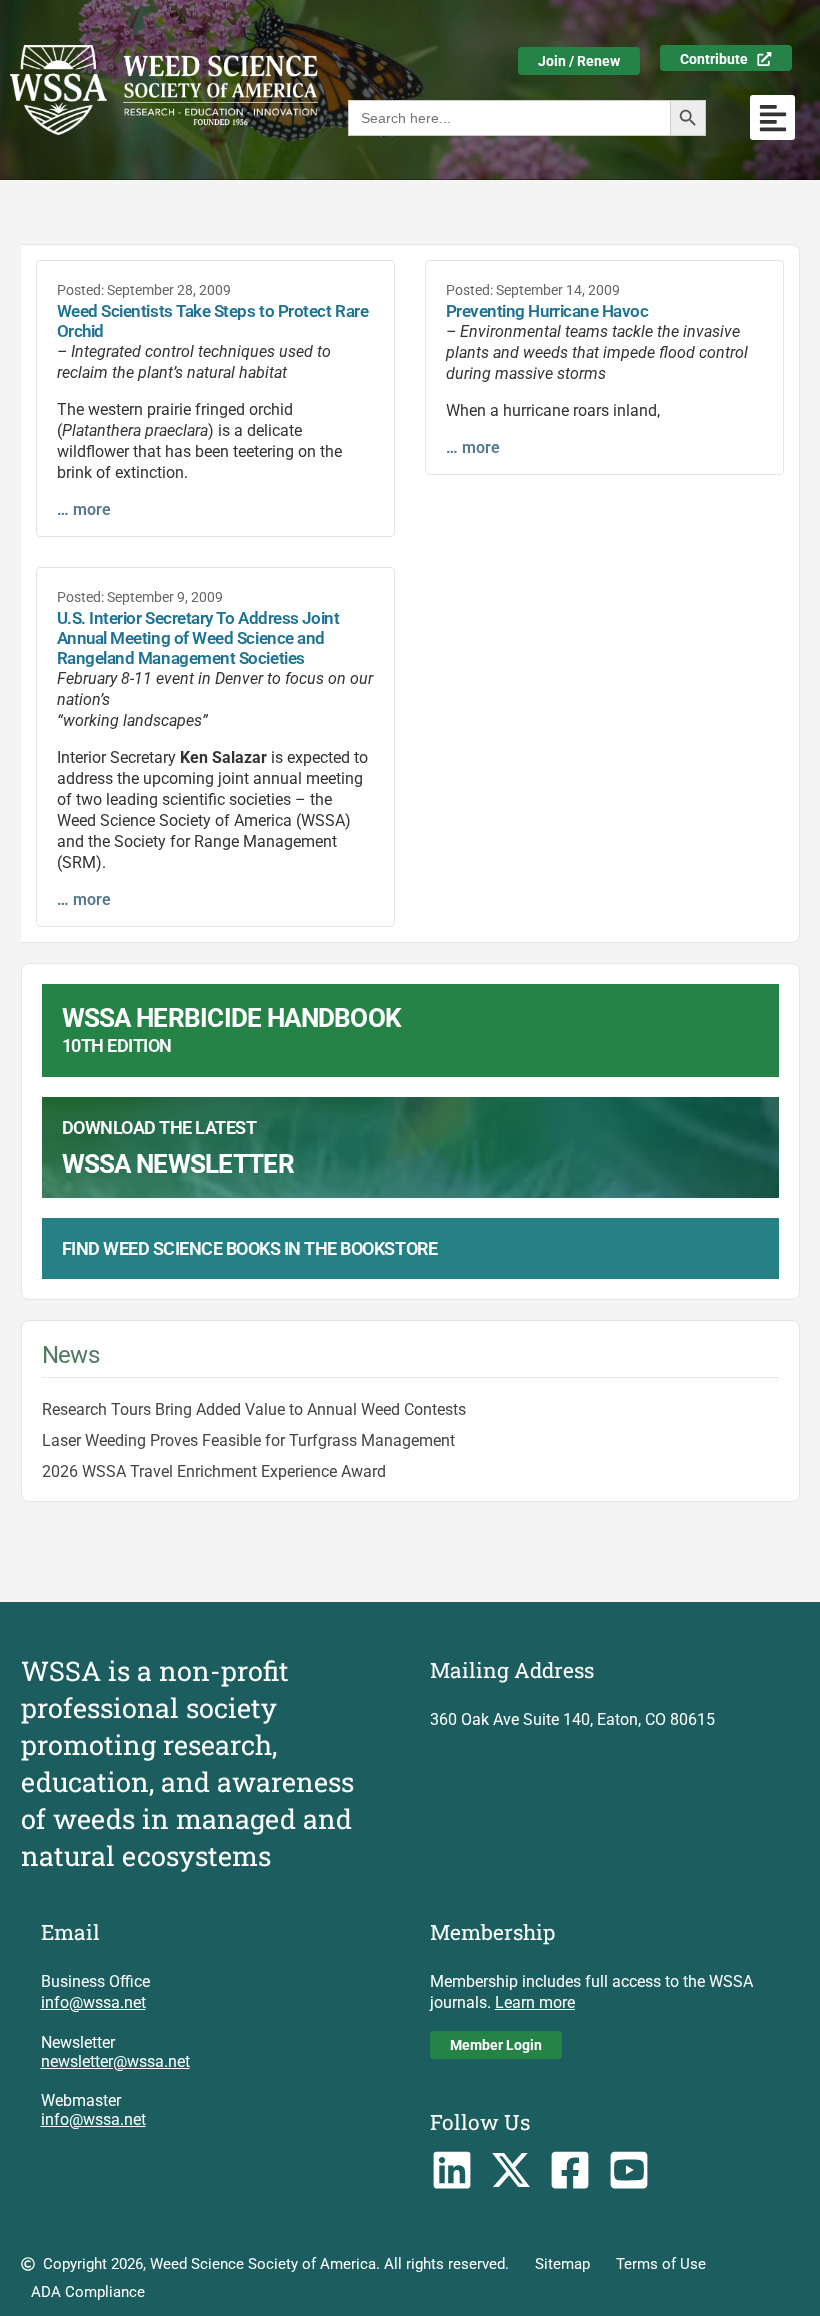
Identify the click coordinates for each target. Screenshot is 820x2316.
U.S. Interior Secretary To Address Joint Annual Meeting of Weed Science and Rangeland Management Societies (198, 638)
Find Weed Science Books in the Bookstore (250, 1248)
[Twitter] (511, 2170)
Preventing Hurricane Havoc (547, 311)
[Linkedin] (452, 2170)
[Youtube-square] (628, 2170)
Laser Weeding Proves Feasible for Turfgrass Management (248, 1440)
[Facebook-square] (570, 2170)
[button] (772, 117)
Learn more (535, 2002)
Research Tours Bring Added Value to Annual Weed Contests (254, 1409)
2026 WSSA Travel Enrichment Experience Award (214, 1471)
